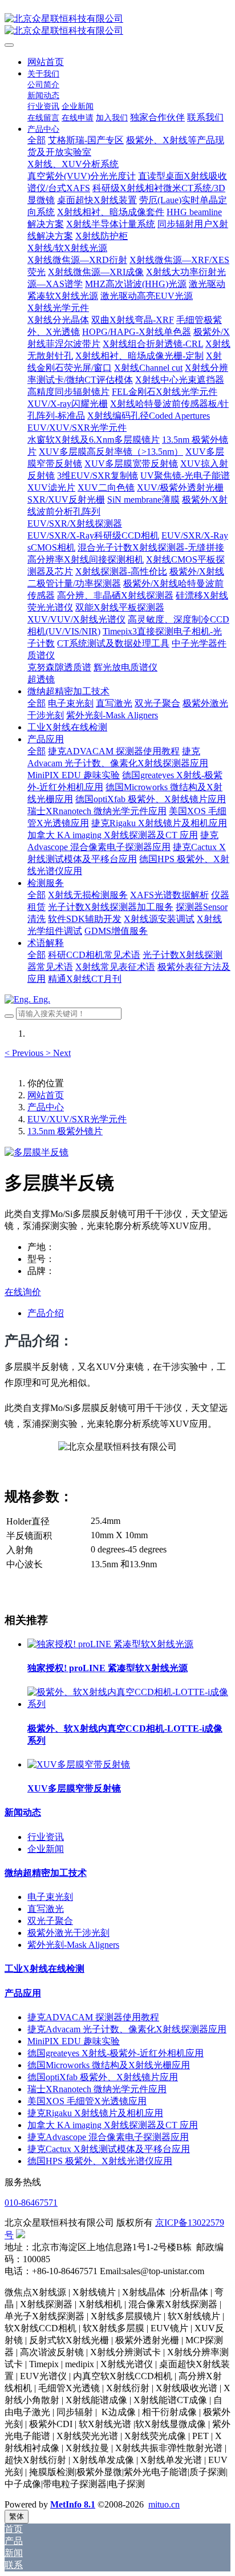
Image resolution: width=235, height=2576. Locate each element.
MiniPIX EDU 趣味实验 (74, 2041)
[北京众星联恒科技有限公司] (117, 25)
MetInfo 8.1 (73, 2504)
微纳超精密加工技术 (46, 1873)
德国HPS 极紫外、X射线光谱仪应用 (100, 2161)
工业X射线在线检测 (44, 1969)
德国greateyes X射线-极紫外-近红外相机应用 (116, 2053)
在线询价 (23, 1292)
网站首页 (46, 62)
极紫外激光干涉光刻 (68, 1933)
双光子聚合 (50, 1921)
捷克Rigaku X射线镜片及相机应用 (95, 2113)
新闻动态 (23, 1812)
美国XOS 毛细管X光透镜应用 (87, 2101)
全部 (37, 140)
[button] (25, 1053)
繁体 (17, 2516)
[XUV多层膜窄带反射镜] (79, 1764)
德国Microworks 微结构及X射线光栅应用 (109, 2065)
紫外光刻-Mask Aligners (73, 1945)
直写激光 (46, 1909)
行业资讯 (46, 1837)
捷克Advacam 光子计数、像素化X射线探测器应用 (127, 2029)
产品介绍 (46, 1313)
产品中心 (46, 1107)
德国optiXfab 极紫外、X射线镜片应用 (103, 2077)
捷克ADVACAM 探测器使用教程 (93, 2017)
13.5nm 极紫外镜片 (65, 1131)
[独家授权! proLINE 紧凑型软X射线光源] (110, 1644)
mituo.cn (164, 2504)
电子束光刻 (50, 1897)
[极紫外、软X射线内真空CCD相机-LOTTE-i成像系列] (129, 1704)
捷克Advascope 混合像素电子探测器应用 (108, 2137)
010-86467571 (31, 2203)
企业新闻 (46, 1849)
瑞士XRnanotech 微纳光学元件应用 (97, 2089)
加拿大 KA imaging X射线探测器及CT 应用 (113, 2125)
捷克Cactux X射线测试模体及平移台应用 (109, 2149)
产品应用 (23, 1993)
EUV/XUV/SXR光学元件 (77, 1119)
